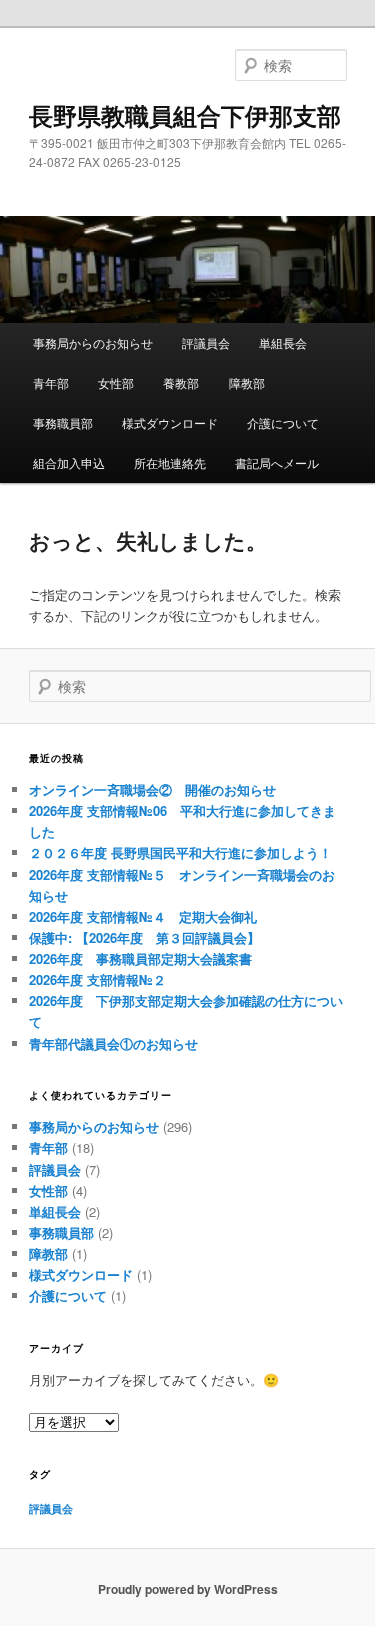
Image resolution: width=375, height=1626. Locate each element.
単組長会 (283, 342)
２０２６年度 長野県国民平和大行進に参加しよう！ (180, 852)
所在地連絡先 (170, 462)
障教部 (247, 382)
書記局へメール (277, 462)
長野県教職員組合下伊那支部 (185, 115)
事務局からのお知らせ (93, 342)
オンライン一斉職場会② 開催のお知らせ (152, 789)
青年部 (51, 382)
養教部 (181, 382)
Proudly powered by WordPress (188, 1589)
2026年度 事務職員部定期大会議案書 (140, 958)
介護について (283, 422)
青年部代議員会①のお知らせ (113, 1043)
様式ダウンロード (170, 422)
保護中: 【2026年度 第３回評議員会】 (144, 937)
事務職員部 (63, 422)
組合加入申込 (69, 462)
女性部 (116, 382)
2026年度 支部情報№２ (97, 979)
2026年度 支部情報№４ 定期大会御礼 (143, 916)
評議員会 (206, 342)
